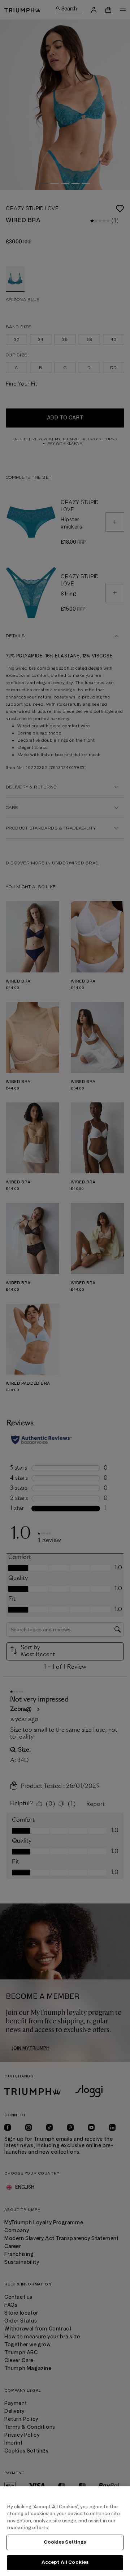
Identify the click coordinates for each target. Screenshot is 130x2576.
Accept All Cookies (65, 2562)
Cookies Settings (65, 2542)
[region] (65, 2531)
